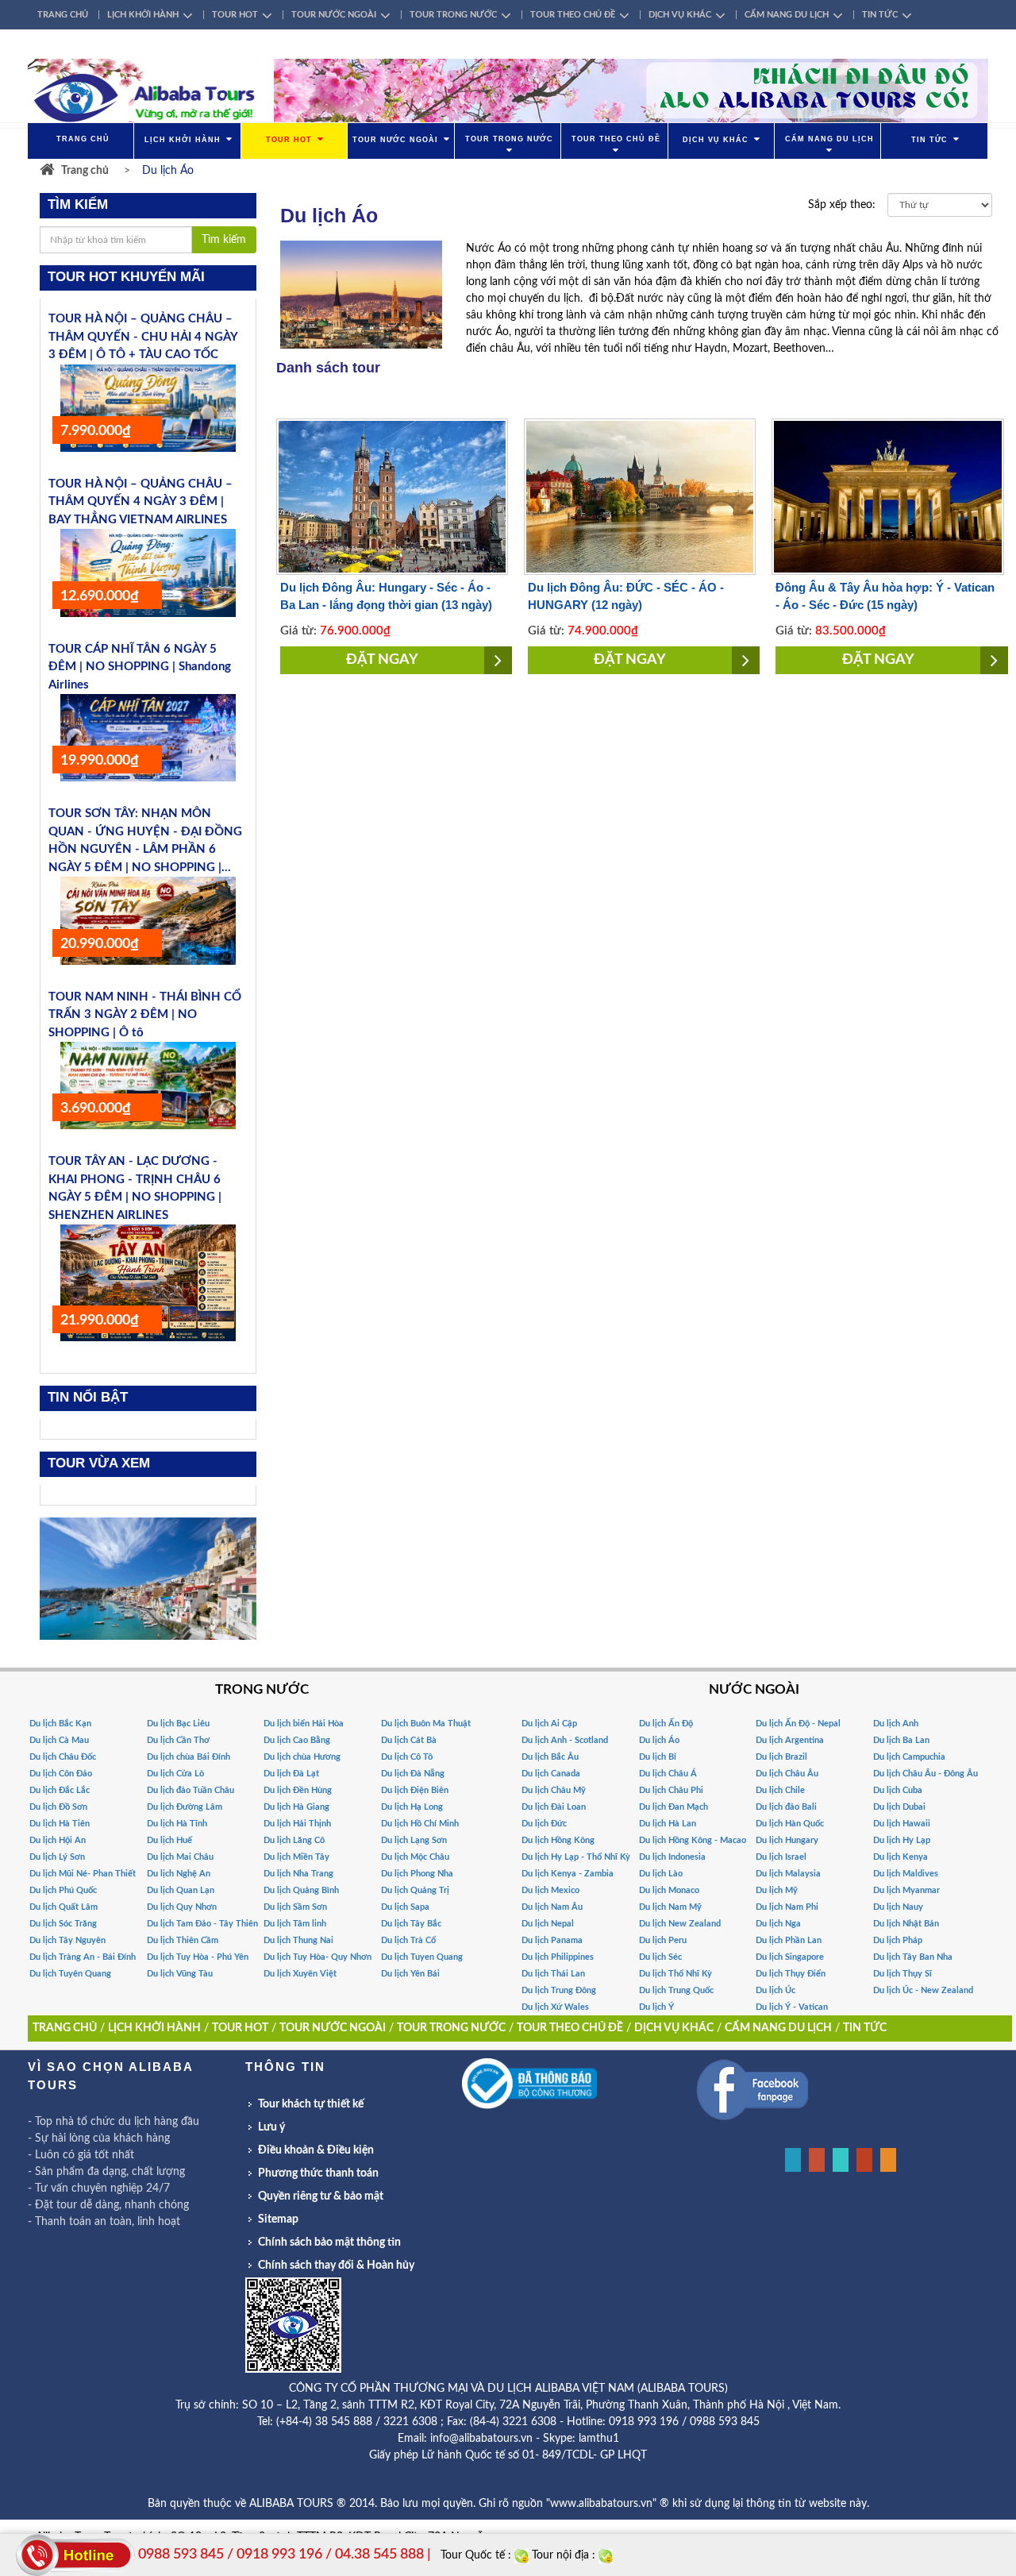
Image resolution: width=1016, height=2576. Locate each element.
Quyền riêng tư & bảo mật (321, 2196)
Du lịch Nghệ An (179, 1874)
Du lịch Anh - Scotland (565, 1740)
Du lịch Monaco (669, 1890)
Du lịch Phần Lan (789, 1940)
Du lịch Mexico (550, 1890)
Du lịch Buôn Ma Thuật (426, 1724)
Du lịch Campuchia (909, 1757)
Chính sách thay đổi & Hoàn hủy (336, 2266)
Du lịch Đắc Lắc (60, 1790)
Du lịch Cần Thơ (178, 1740)
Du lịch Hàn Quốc (790, 1824)
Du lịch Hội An (58, 1840)
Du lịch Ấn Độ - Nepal (798, 1724)
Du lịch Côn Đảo (61, 1774)
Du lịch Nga (778, 1924)
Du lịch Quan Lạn (181, 1890)
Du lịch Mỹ (777, 1890)
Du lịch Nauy (898, 1907)
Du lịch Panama (552, 1940)
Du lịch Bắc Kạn (60, 1724)
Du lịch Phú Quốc (63, 1890)
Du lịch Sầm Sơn (295, 1907)
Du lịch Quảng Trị (415, 1890)
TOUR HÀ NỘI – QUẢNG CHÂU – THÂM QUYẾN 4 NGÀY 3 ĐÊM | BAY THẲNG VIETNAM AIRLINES (140, 502)
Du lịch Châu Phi (671, 1790)
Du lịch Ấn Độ (666, 1724)
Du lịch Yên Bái (410, 1974)
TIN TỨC (880, 15)
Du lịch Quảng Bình (301, 1890)
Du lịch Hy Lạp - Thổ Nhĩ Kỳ (576, 1857)
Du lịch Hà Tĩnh (177, 1824)
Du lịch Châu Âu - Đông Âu (926, 1774)
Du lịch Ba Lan (901, 1740)
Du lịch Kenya (901, 1857)
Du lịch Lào (661, 1874)
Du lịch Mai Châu (180, 1857)
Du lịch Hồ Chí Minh (420, 1824)
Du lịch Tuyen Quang (422, 1957)
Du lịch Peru (663, 1940)
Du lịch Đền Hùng (298, 1790)
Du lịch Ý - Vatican (792, 2007)
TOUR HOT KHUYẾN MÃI (126, 277)
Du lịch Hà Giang (296, 1807)
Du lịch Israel (781, 1857)
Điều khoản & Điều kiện (316, 2150)
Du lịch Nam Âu (552, 1907)
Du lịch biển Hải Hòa (304, 1724)
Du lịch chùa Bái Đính (189, 1757)
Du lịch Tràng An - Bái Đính (83, 1957)
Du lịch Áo (659, 1740)
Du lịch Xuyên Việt (300, 1974)
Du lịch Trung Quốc (676, 1990)
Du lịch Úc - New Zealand (923, 1990)
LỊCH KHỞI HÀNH (143, 15)
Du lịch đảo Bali (786, 1807)
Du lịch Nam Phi (787, 1907)
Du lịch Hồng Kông (558, 1840)
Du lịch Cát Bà (409, 1740)
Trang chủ (85, 171)
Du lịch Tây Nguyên (67, 1940)
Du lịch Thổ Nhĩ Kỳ (675, 1974)
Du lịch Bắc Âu (550, 1757)
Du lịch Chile (780, 1790)
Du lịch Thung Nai (298, 1940)
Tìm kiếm (224, 240)
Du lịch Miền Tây (296, 1857)
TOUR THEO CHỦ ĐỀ (573, 15)
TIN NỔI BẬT (88, 1397)
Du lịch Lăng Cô (294, 1840)
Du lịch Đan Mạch (673, 1807)
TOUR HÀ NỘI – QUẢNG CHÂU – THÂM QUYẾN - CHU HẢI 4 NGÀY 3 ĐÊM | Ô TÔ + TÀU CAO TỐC (143, 337)
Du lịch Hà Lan (668, 1824)
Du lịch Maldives (906, 1874)
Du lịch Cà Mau (59, 1740)
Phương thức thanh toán (318, 2173)
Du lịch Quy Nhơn (182, 1907)
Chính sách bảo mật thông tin (329, 2242)
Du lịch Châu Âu (787, 1774)
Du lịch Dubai (899, 1807)
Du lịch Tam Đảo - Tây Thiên (202, 1924)
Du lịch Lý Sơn (57, 1857)
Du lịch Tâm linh (295, 1924)
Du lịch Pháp (898, 1940)
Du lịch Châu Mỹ (554, 1790)
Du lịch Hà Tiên (60, 1824)
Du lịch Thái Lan (553, 1974)
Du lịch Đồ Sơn (58, 1807)
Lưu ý (271, 2127)
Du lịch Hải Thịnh (297, 1824)
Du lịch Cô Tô (407, 1757)
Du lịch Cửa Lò (175, 1774)
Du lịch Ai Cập (549, 1724)
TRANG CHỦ (63, 15)
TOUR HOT (235, 15)
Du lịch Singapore (790, 1957)
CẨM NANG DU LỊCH (787, 15)
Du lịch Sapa (405, 1907)
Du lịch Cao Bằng (297, 1740)
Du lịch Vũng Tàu (180, 1974)
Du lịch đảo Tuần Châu (190, 1790)
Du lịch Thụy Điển (791, 1974)
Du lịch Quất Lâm (63, 1907)
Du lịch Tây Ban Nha (913, 1957)
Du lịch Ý (656, 2007)
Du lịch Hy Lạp (902, 1840)
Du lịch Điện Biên (415, 1790)
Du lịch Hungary (787, 1840)
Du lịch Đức (544, 1824)
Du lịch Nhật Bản (906, 1924)
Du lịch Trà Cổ (408, 1940)
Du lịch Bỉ (658, 1757)
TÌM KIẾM (78, 204)
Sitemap (278, 2219)
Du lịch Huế (169, 1840)
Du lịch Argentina (790, 1740)
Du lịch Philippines (558, 1957)
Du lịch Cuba (898, 1790)
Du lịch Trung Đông (559, 1990)
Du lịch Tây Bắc (411, 1924)
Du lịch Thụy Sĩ (902, 1974)
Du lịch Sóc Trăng (63, 1924)
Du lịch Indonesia (672, 1857)
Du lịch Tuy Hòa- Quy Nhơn (317, 1957)
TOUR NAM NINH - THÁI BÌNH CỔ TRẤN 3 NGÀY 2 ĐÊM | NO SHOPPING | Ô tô (145, 1015)
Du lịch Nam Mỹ (670, 1907)
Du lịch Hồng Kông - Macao (693, 1840)
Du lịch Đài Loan (554, 1807)
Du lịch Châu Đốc (63, 1757)
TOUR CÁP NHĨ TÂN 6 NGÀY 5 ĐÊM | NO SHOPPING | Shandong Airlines (140, 667)
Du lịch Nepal (548, 1924)
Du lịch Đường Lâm (185, 1807)
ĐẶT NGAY (382, 660)
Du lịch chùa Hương (302, 1757)
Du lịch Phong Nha (417, 1874)
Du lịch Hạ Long (412, 1807)
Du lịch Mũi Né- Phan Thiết (83, 1874)
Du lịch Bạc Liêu (178, 1724)
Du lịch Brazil (781, 1757)
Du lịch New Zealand (680, 1924)
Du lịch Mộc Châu (415, 1857)
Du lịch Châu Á (668, 1774)
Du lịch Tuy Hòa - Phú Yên (198, 1957)
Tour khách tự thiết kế (311, 2104)
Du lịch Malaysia (788, 1874)
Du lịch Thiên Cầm (183, 1940)
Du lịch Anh (896, 1724)
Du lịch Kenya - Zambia (568, 1874)
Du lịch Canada (551, 1774)
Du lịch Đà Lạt (291, 1774)
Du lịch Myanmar (906, 1890)
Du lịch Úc (775, 1990)
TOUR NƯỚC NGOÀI (334, 15)
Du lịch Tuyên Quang (70, 1974)
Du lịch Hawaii (902, 1824)
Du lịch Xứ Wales (555, 2007)
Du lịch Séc (660, 1957)
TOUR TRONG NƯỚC (453, 15)
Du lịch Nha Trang (298, 1874)
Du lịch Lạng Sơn (414, 1840)
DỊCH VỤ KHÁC (680, 15)
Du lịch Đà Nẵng (413, 1774)
